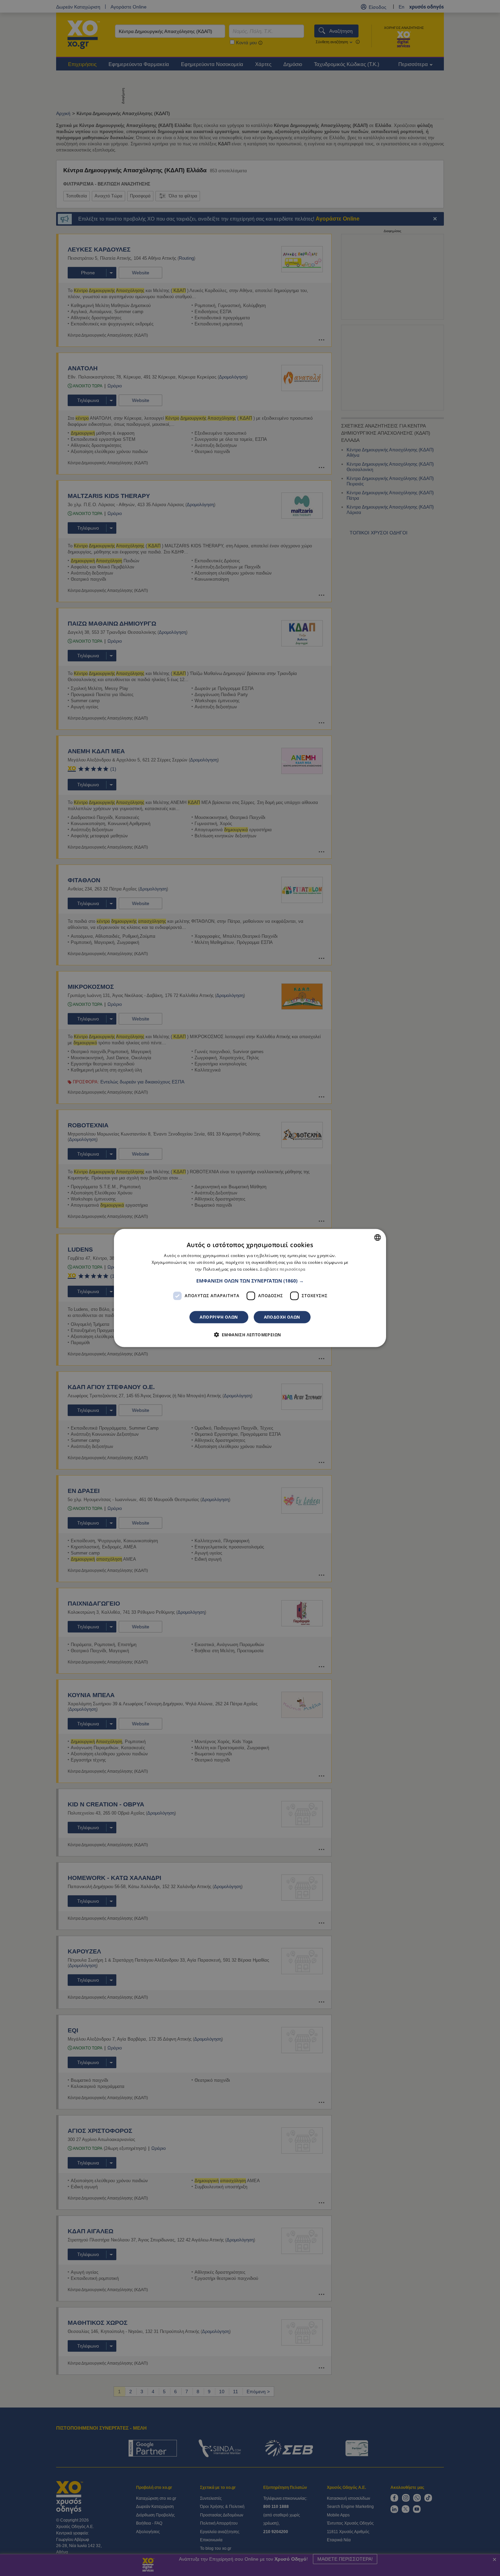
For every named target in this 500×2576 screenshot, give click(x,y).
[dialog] (250, 1288)
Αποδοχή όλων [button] (282, 1317)
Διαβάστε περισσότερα (282, 1269)
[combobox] (378, 1238)
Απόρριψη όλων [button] (219, 1317)
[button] (250, 1281)
